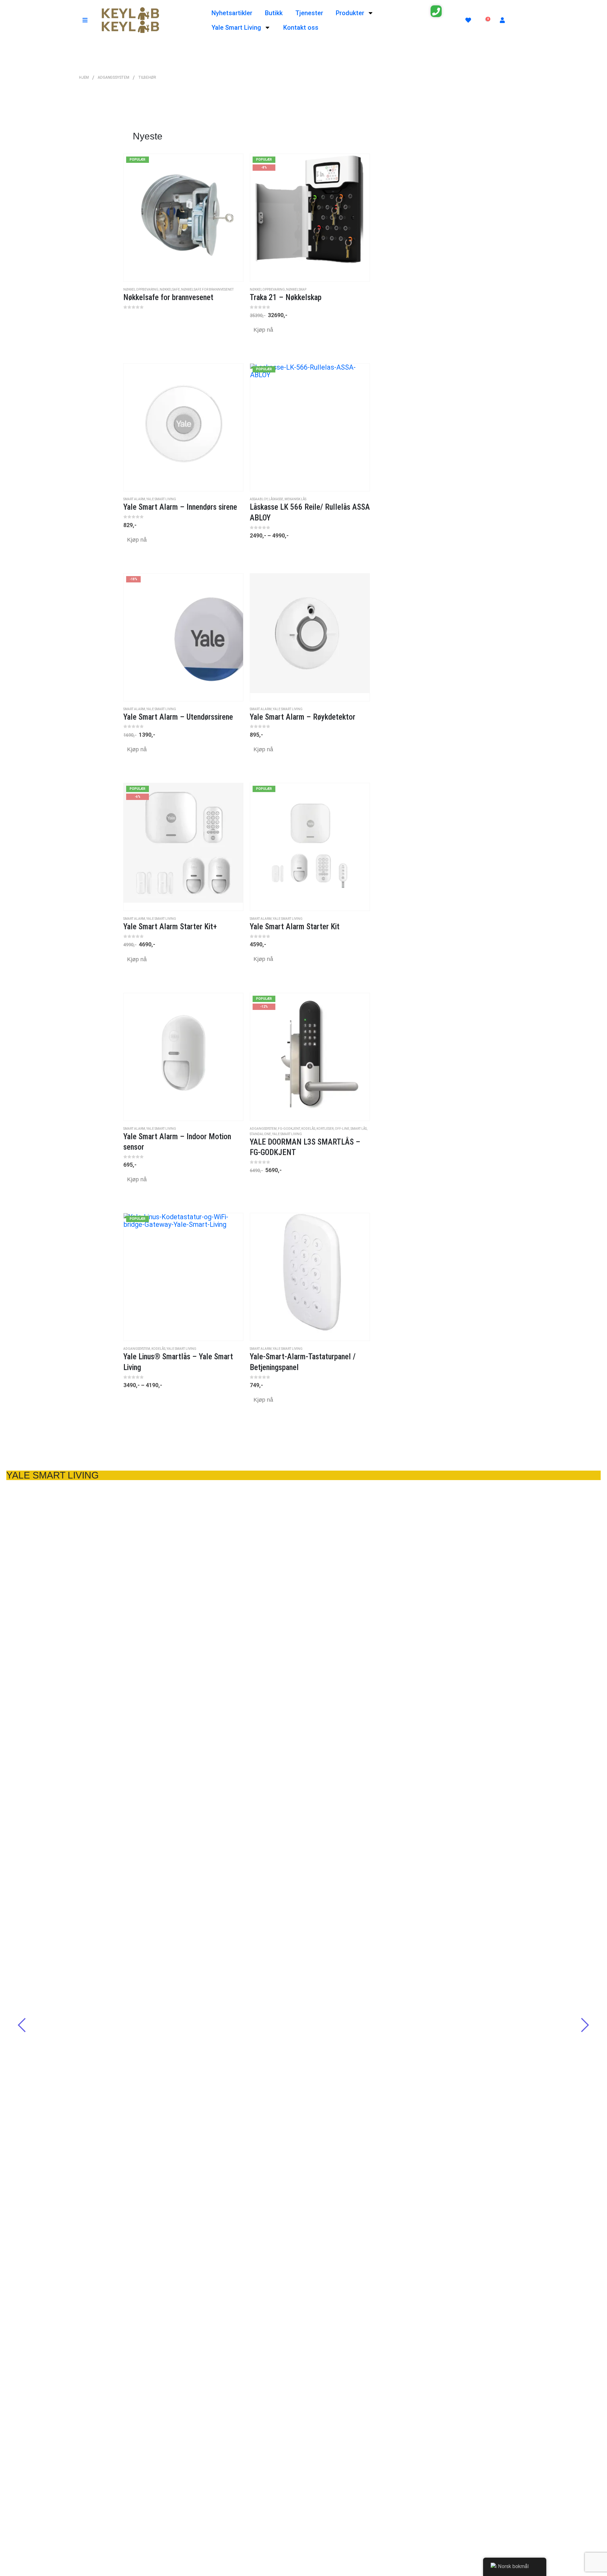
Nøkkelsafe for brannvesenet (207, 289)
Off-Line (342, 1129)
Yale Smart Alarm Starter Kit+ (53, 2284)
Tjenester (309, 13)
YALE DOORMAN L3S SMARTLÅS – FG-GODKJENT (340, 2527)
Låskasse (276, 499)
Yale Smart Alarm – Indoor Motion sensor (467, 2174)
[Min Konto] (502, 20)
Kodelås (308, 1129)
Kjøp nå (263, 330)
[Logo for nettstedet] (130, 20)
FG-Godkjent (289, 1129)
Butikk (274, 13)
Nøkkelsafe (170, 289)
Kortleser (325, 1129)
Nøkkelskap (296, 289)
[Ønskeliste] (468, 20)
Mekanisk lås (295, 499)
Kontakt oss (301, 28)
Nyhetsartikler (232, 13)
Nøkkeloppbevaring (141, 289)
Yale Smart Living (236, 28)
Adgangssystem (263, 1129)
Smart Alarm (134, 499)
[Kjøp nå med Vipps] (254, 344)
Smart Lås (359, 1129)
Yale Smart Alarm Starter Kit (304, 2174)
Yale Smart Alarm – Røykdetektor (299, 1981)
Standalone (260, 1134)
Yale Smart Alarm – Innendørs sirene (65, 1741)
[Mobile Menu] (85, 20)
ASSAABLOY (259, 499)
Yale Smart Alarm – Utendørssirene (303, 1691)
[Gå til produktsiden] (183, 427)
